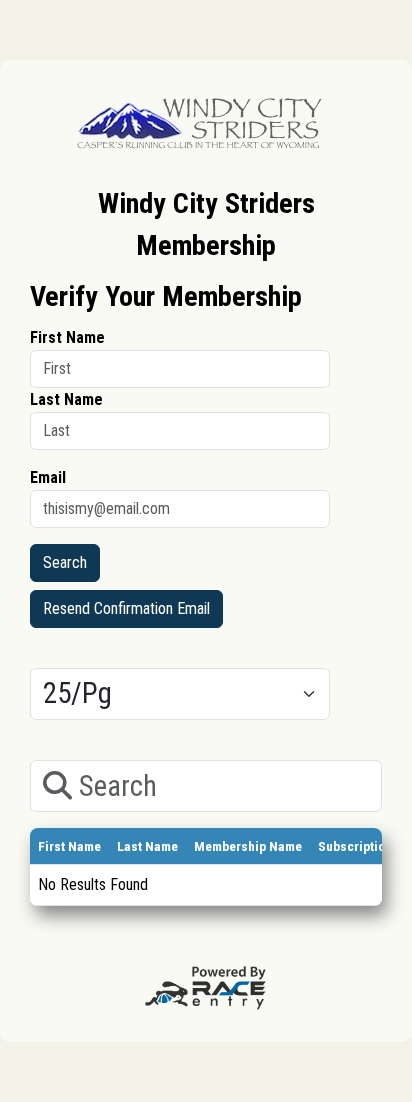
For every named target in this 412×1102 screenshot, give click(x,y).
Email (48, 477)
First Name (67, 337)
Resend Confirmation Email (126, 608)
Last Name (66, 399)
